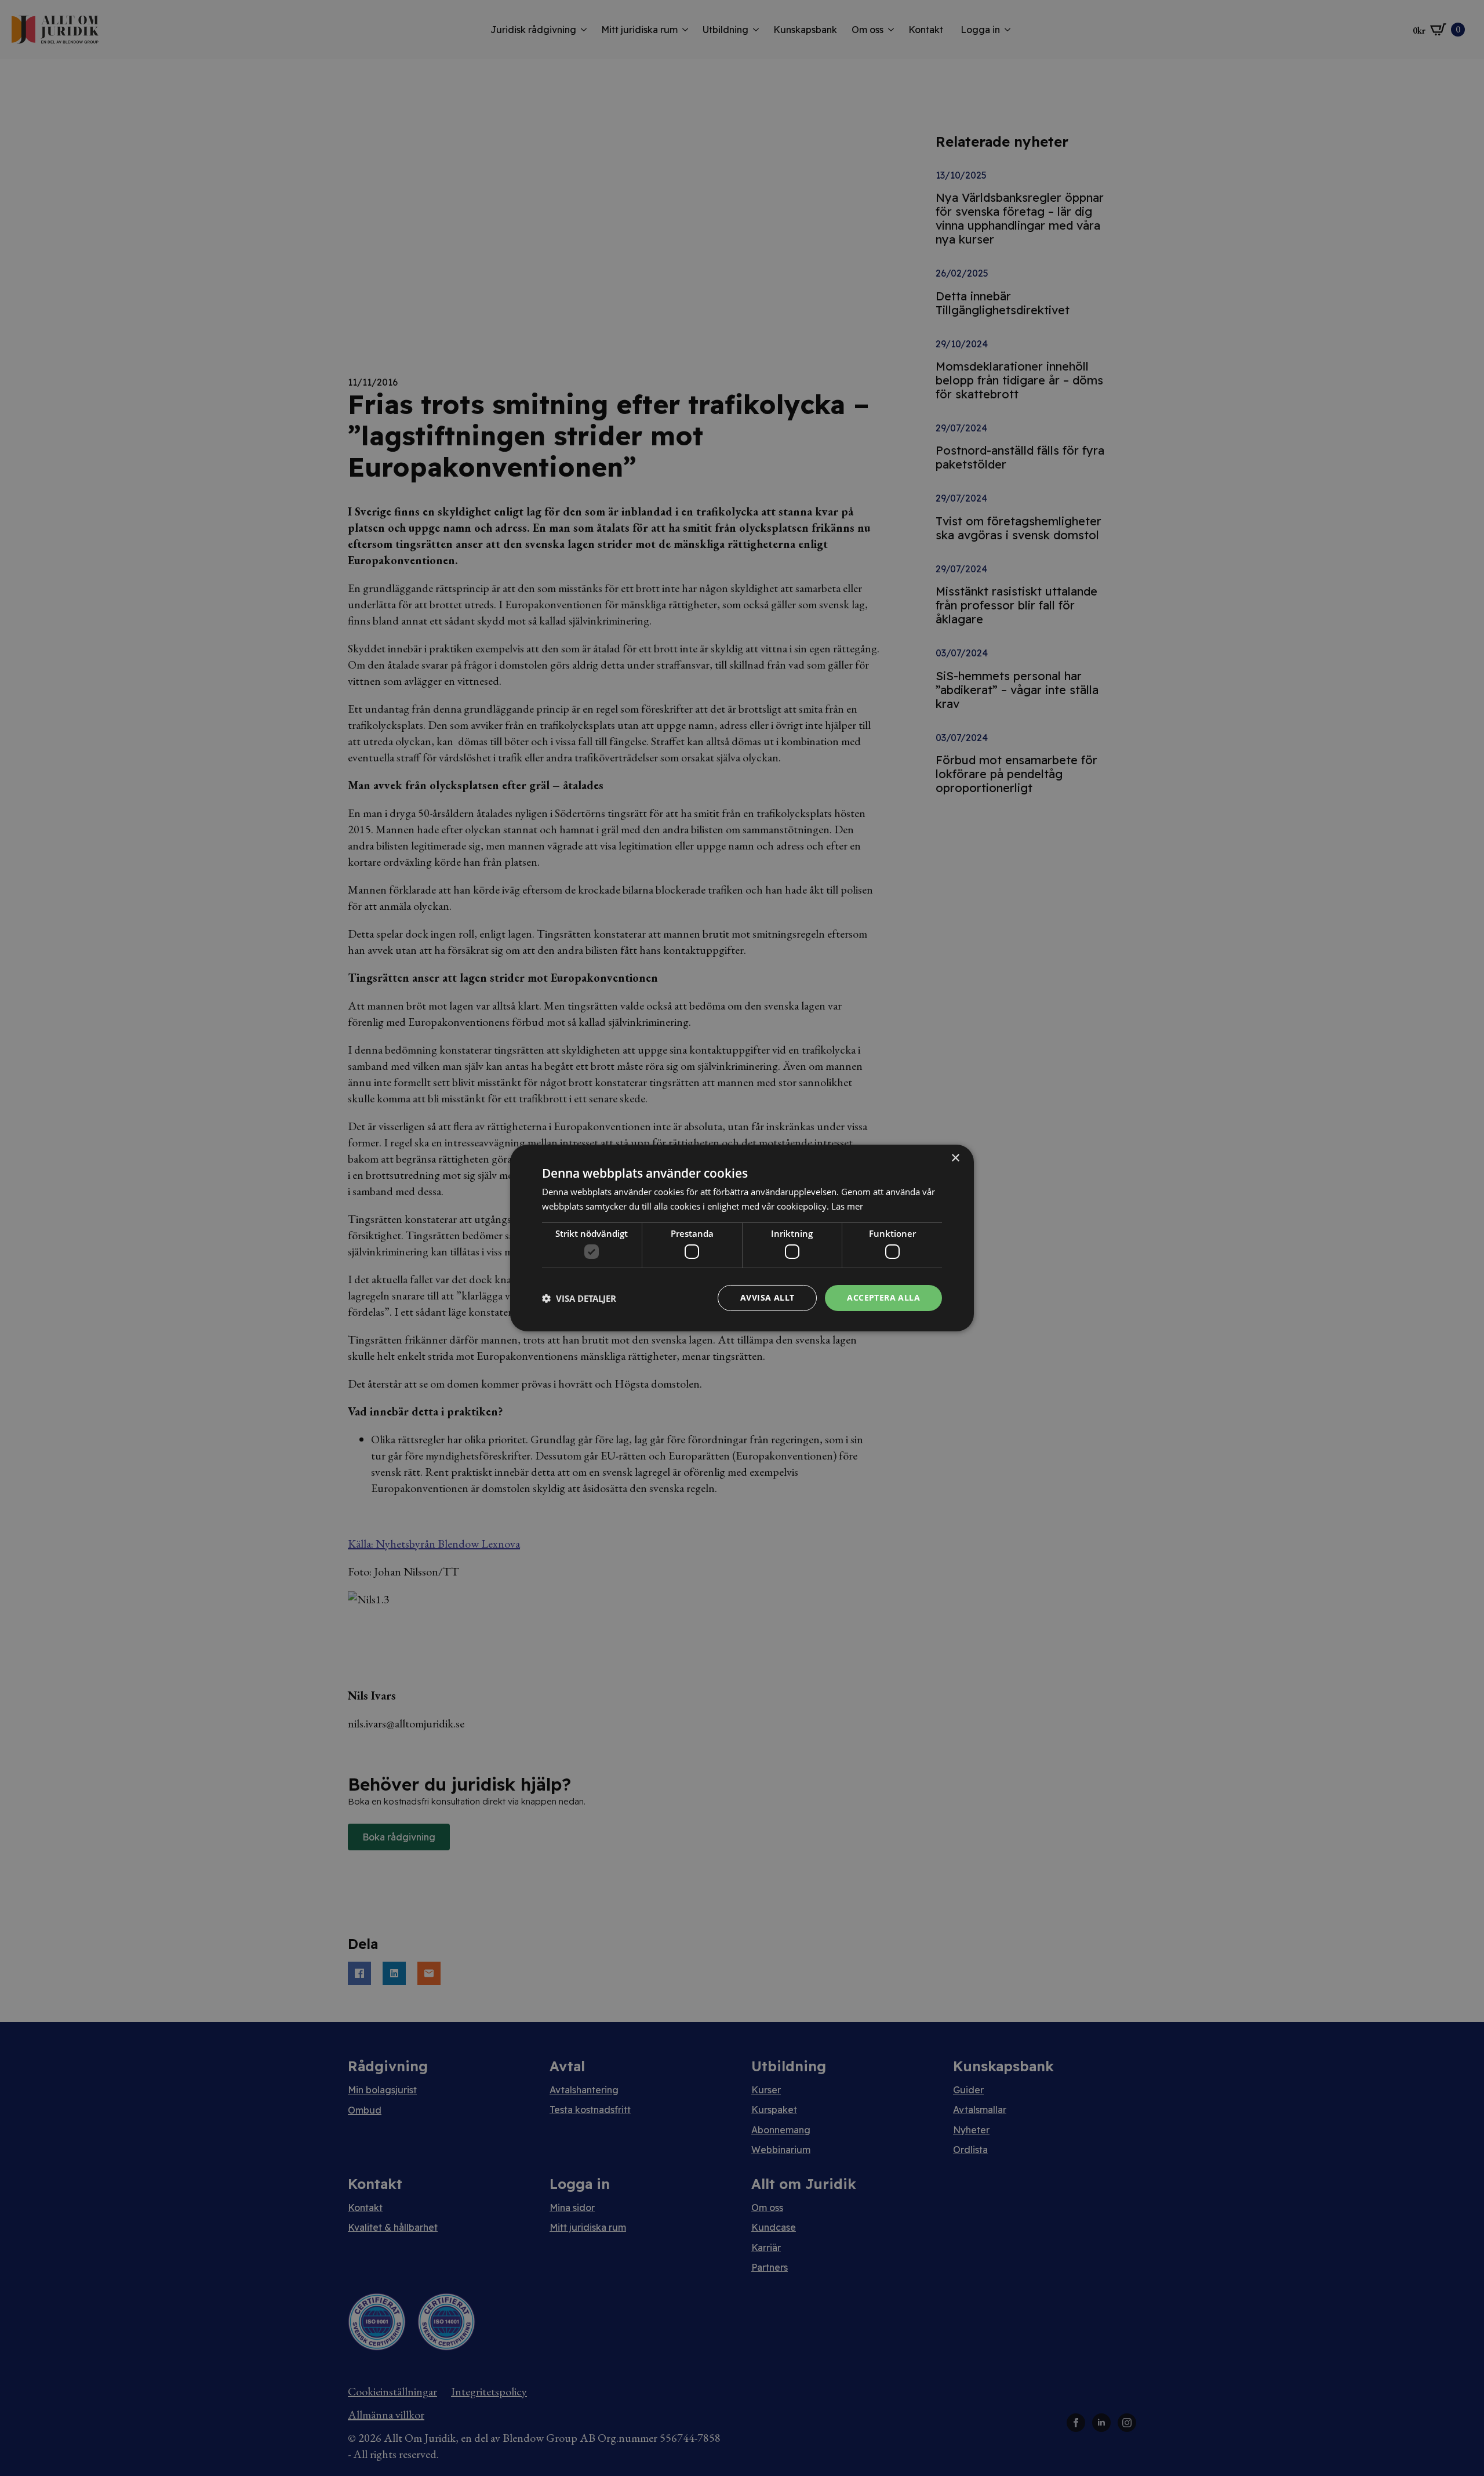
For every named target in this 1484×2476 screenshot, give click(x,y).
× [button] (955, 1158)
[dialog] (742, 1238)
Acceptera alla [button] (883, 1297)
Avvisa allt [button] (767, 1297)
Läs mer (847, 1206)
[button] (579, 1298)
